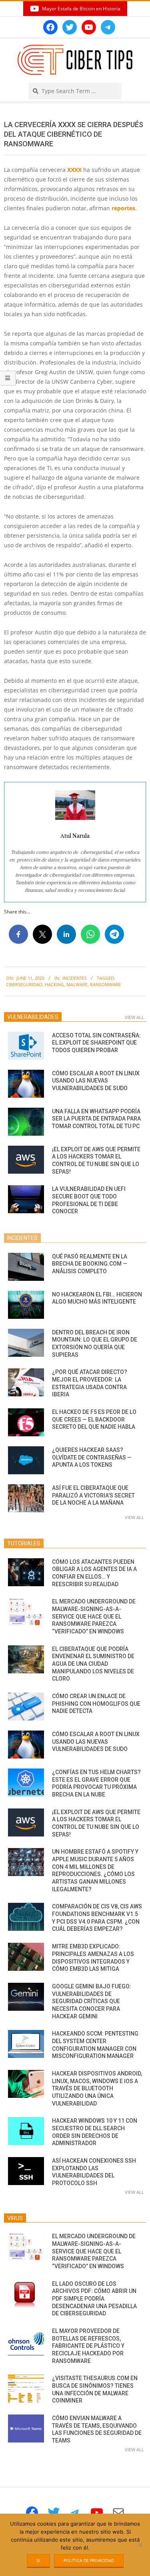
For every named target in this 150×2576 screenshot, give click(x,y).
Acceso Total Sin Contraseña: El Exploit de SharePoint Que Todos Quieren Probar (96, 1043)
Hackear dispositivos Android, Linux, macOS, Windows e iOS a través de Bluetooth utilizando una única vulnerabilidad (97, 2089)
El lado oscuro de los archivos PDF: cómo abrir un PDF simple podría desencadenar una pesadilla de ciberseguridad (94, 2299)
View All (134, 1017)
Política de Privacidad (89, 2560)
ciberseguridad (24, 984)
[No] (140, 2545)
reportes (123, 208)
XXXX (74, 170)
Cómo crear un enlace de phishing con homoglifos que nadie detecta (96, 1704)
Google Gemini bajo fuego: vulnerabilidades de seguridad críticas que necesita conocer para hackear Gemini (92, 2001)
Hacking (54, 984)
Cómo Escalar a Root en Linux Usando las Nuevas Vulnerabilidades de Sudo (96, 1081)
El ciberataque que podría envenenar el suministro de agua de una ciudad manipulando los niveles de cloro (93, 1664)
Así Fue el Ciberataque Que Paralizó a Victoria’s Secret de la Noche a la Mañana (93, 1495)
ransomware (105, 984)
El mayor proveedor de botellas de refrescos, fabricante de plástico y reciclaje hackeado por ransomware (88, 2346)
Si (38, 2560)
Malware (77, 984)
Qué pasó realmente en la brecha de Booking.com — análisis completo (90, 1264)
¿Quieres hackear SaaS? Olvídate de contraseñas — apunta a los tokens (92, 1457)
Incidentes (75, 978)
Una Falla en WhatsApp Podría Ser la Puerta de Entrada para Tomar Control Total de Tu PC (96, 1119)
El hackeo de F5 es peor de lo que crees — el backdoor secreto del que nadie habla (94, 1419)
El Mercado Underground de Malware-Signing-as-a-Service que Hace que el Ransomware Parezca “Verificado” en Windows (94, 1616)
